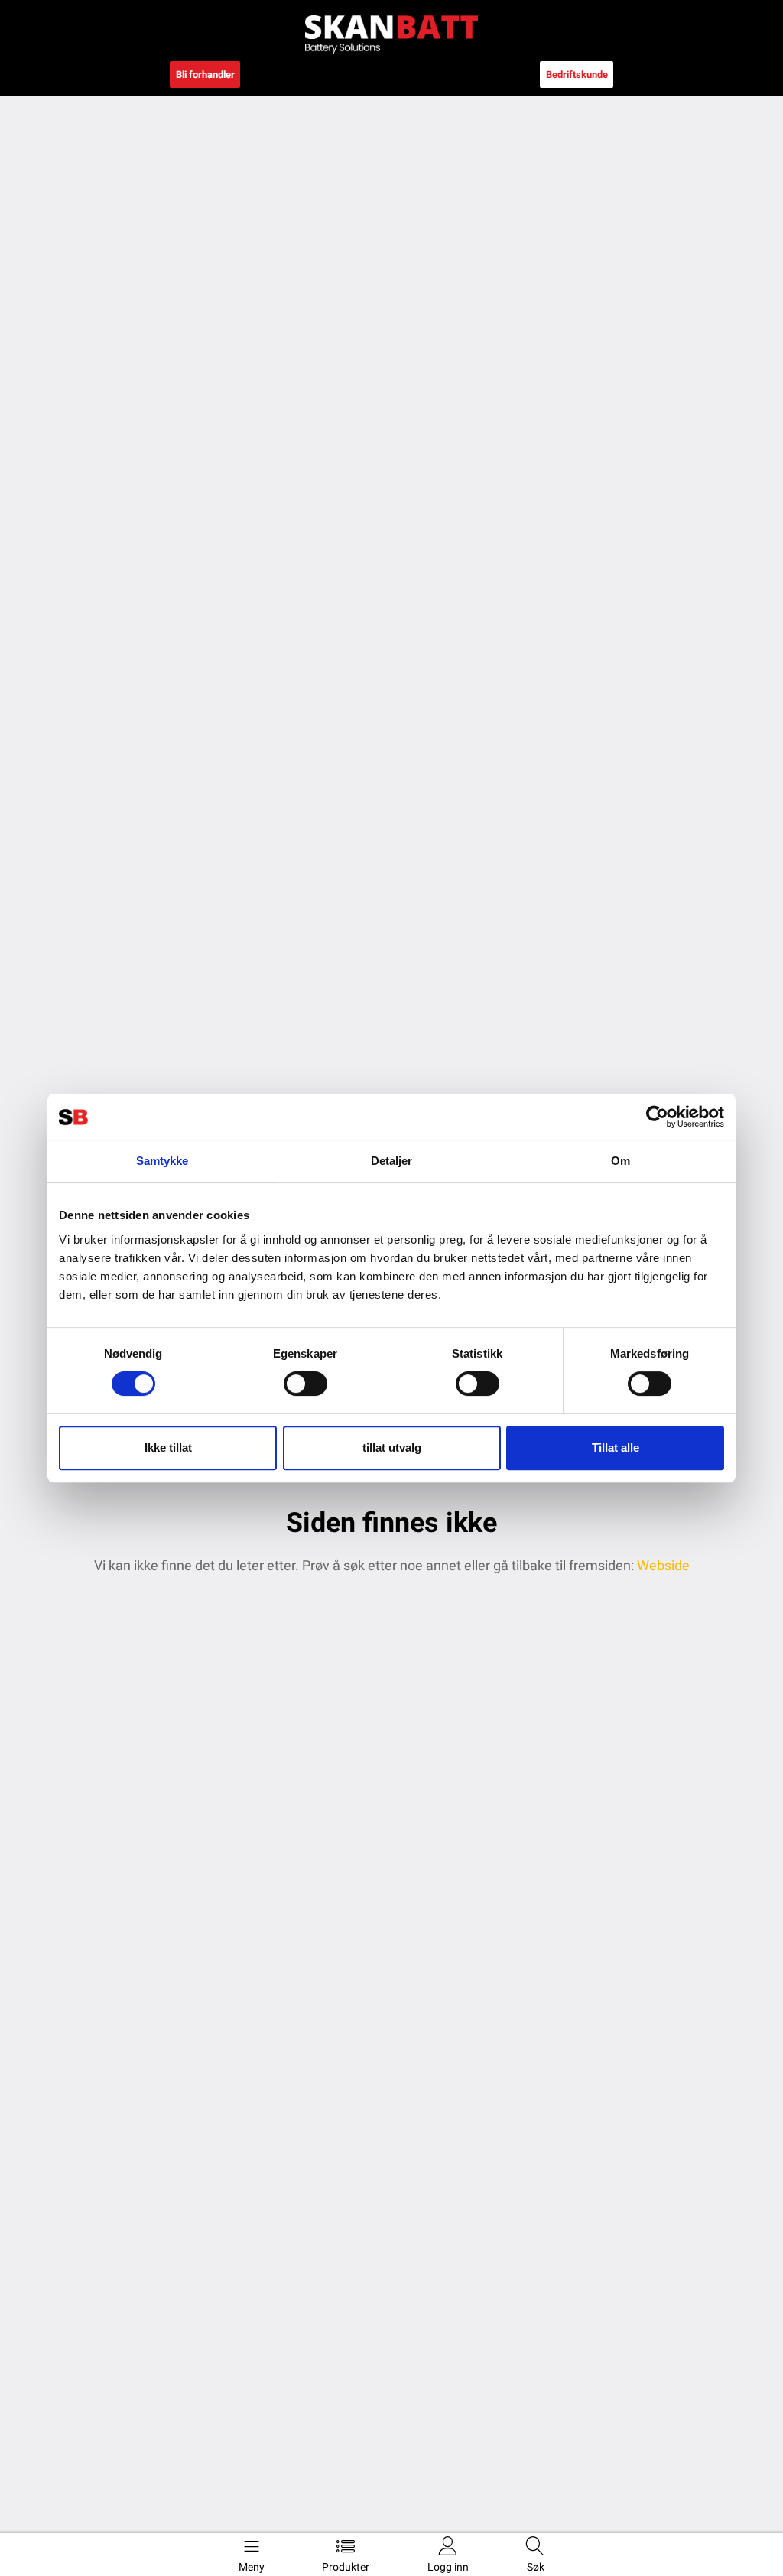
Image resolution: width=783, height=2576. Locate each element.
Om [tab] (621, 1161)
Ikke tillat (168, 1447)
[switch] (305, 1384)
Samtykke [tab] (162, 1161)
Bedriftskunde (577, 75)
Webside (662, 1565)
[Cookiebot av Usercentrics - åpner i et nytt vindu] (657, 1117)
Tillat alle (616, 1447)
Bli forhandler (205, 75)
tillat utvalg (392, 1447)
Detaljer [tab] (392, 1161)
